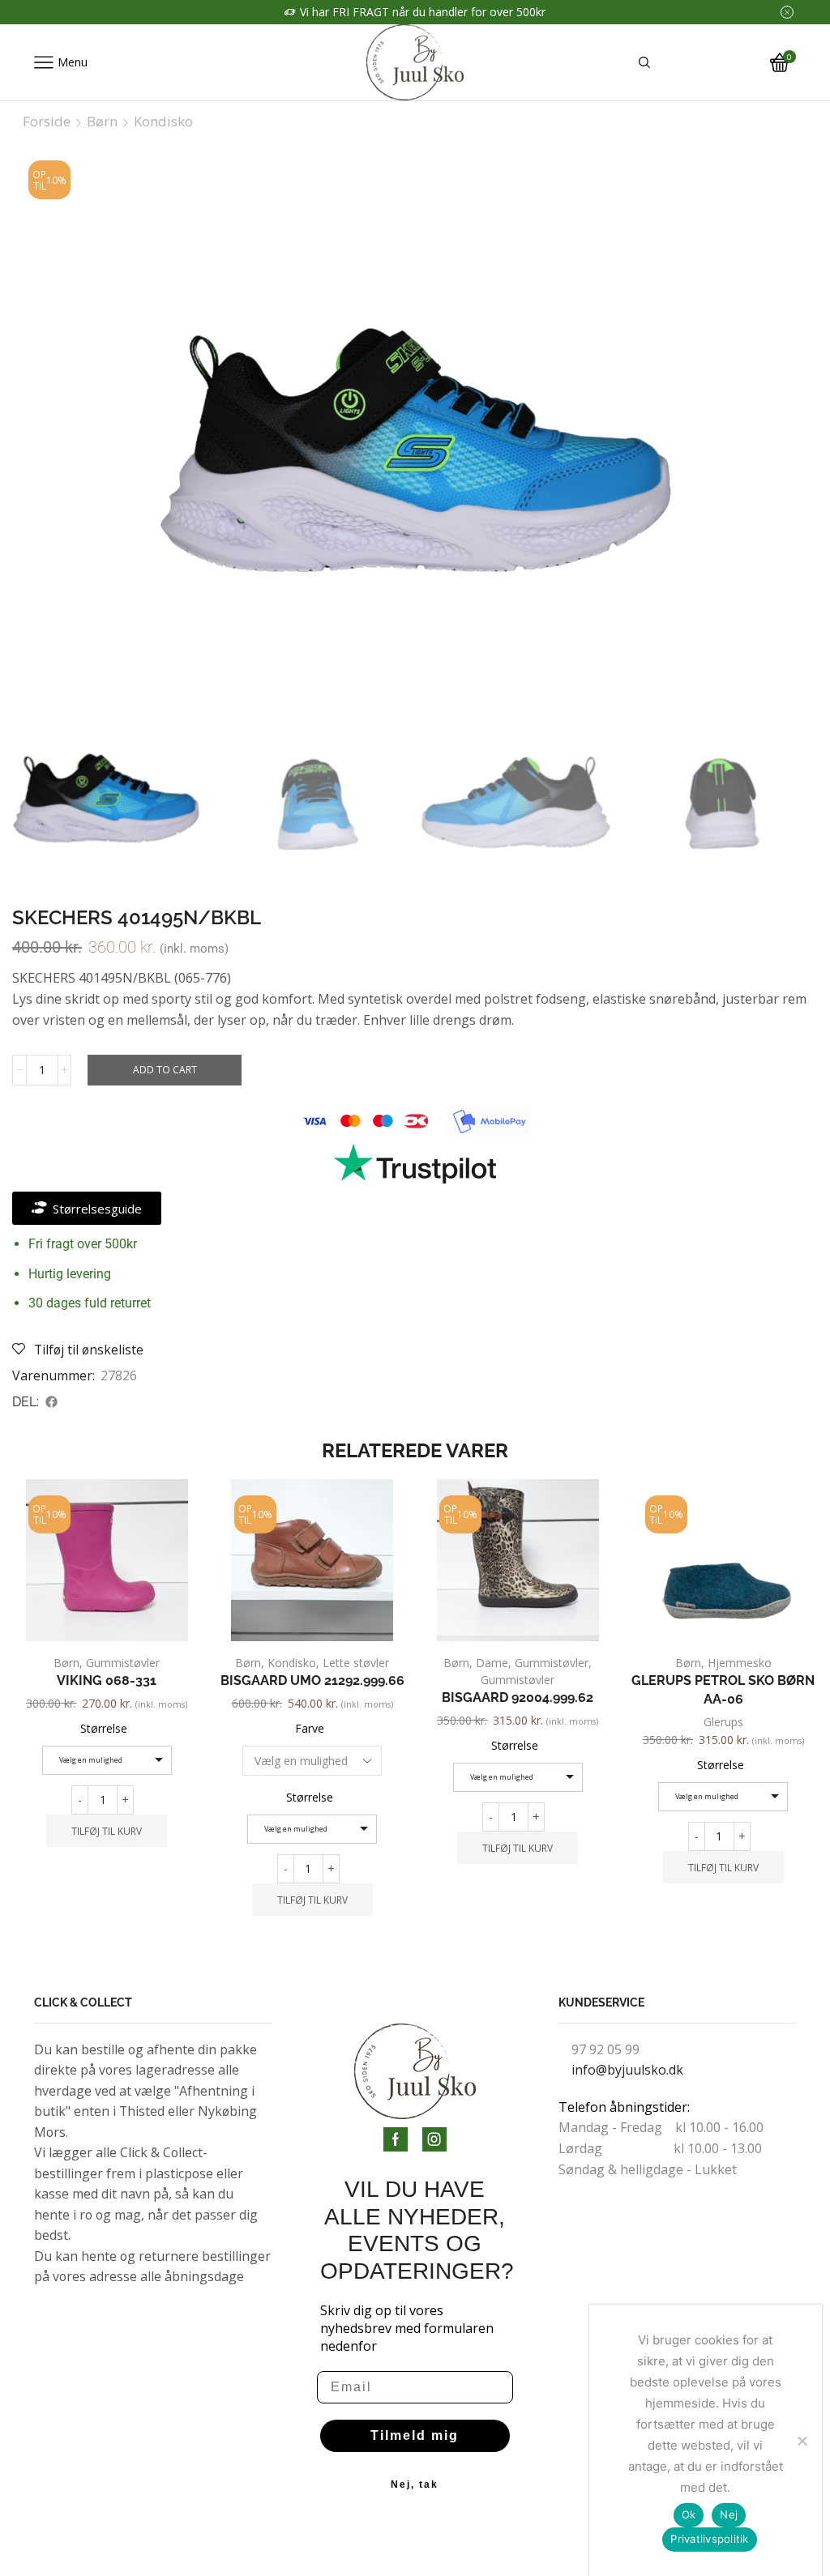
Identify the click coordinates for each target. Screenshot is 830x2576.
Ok (689, 2514)
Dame (492, 1663)
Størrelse (104, 1728)
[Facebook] (396, 2139)
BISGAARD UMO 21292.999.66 (312, 1680)
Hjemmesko (740, 1663)
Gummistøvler (123, 1663)
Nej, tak (415, 2484)
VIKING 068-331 (107, 1680)
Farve (310, 1728)
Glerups (723, 1722)
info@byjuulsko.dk (627, 2070)
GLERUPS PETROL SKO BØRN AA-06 (723, 1690)
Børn (102, 122)
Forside (47, 122)
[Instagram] (434, 2139)
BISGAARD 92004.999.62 (518, 1697)
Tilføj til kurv (107, 1831)
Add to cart (165, 1069)
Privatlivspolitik (709, 2539)
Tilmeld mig (415, 2435)
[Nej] (802, 2441)
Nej (729, 2514)
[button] (52, 1402)
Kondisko (163, 122)
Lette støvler (356, 1663)
